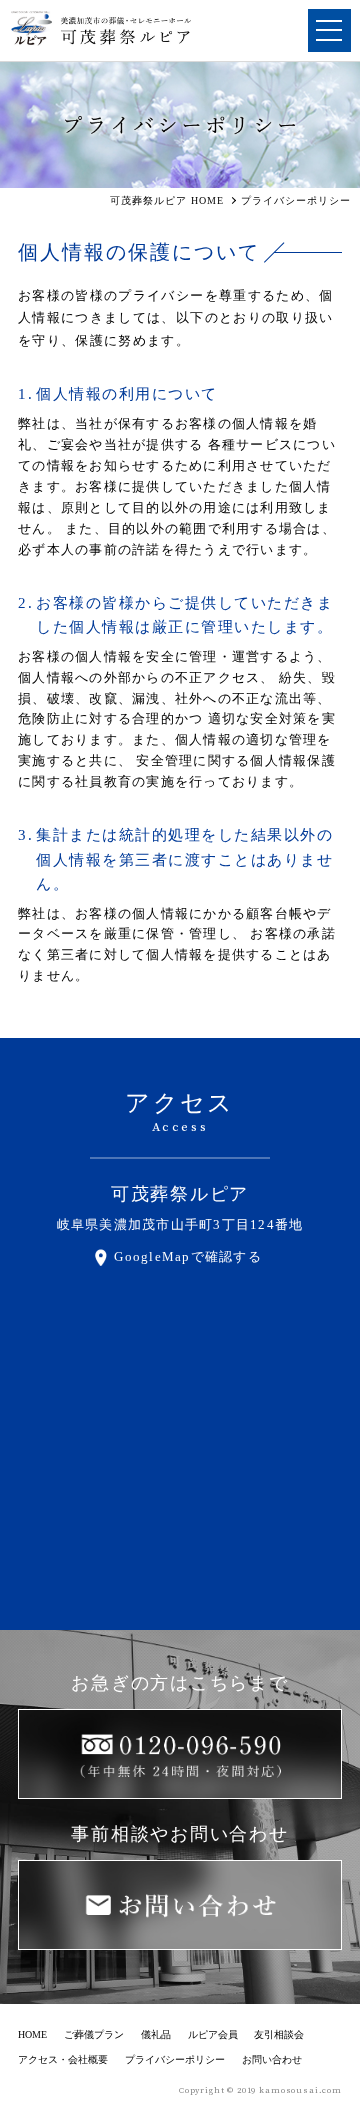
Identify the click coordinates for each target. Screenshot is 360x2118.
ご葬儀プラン (94, 2034)
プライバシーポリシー (175, 2059)
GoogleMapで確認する (188, 1257)
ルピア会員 (213, 2034)
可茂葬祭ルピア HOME (167, 200)
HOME (32, 2034)
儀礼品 (156, 2034)
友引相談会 (279, 2034)
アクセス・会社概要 (63, 2059)
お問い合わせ (272, 2059)
